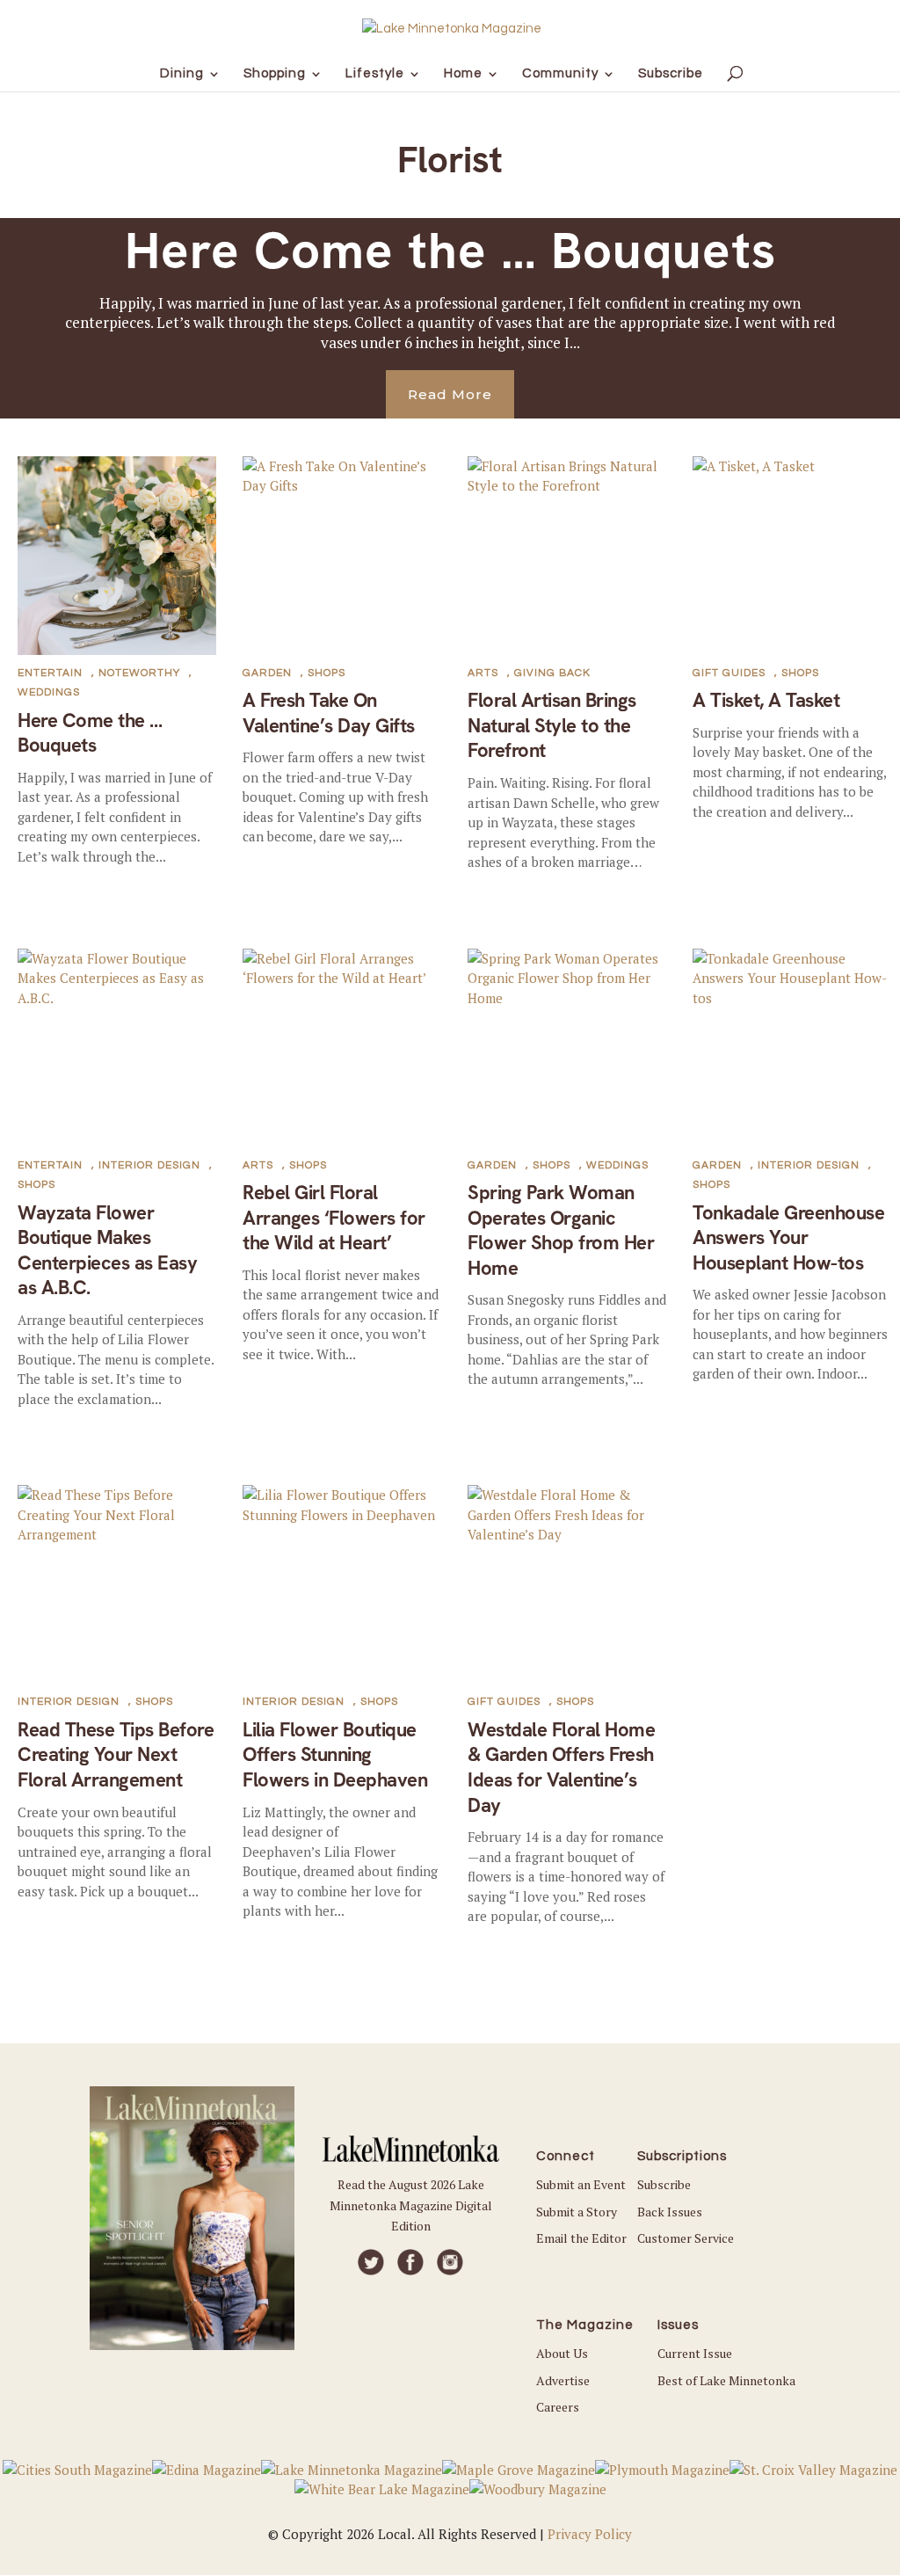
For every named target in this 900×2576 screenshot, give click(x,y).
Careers (558, 2407)
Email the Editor (581, 2238)
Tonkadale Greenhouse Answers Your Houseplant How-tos (788, 1238)
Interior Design (149, 1165)
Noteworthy (139, 673)
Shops (327, 673)
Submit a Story (577, 2212)
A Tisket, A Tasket (766, 700)
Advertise (563, 2380)
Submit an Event (581, 2184)
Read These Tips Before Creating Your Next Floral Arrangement (116, 1755)
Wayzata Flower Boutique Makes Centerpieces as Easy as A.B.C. (107, 1251)
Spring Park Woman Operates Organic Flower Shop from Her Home (561, 1230)
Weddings (49, 692)
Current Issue (695, 2353)
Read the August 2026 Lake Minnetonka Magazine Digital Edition (411, 2205)
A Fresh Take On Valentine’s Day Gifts (329, 713)
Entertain (50, 673)
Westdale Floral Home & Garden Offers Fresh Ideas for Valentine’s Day (561, 1768)
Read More (450, 394)
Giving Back (552, 673)
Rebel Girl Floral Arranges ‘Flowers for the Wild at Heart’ (334, 1218)
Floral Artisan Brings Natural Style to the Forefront (552, 725)
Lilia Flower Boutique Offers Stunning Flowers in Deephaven (335, 1755)
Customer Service (686, 2238)
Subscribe (664, 2184)
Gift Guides (729, 673)
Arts (483, 673)
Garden (267, 673)
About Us (562, 2353)
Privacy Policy (590, 2534)
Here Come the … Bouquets (450, 251)
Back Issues (670, 2212)
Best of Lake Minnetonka (726, 2380)
